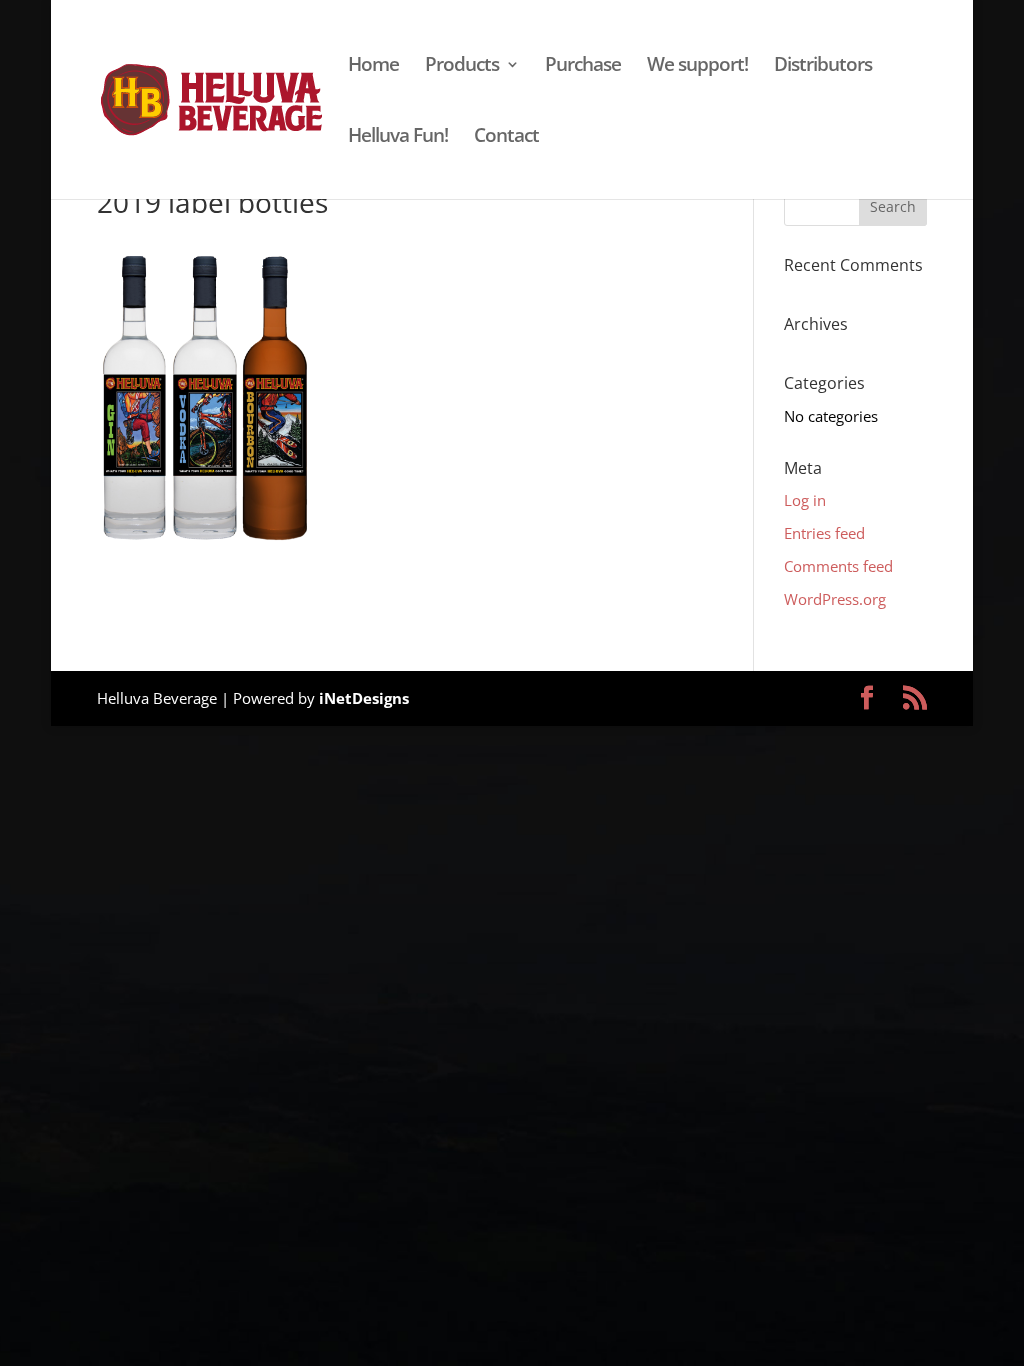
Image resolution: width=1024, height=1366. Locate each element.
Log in (805, 500)
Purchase (583, 67)
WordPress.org (835, 599)
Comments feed (838, 566)
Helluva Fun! (398, 138)
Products (462, 67)
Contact (506, 138)
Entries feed (824, 533)
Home (373, 67)
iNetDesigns (364, 698)
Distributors (823, 67)
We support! (697, 67)
